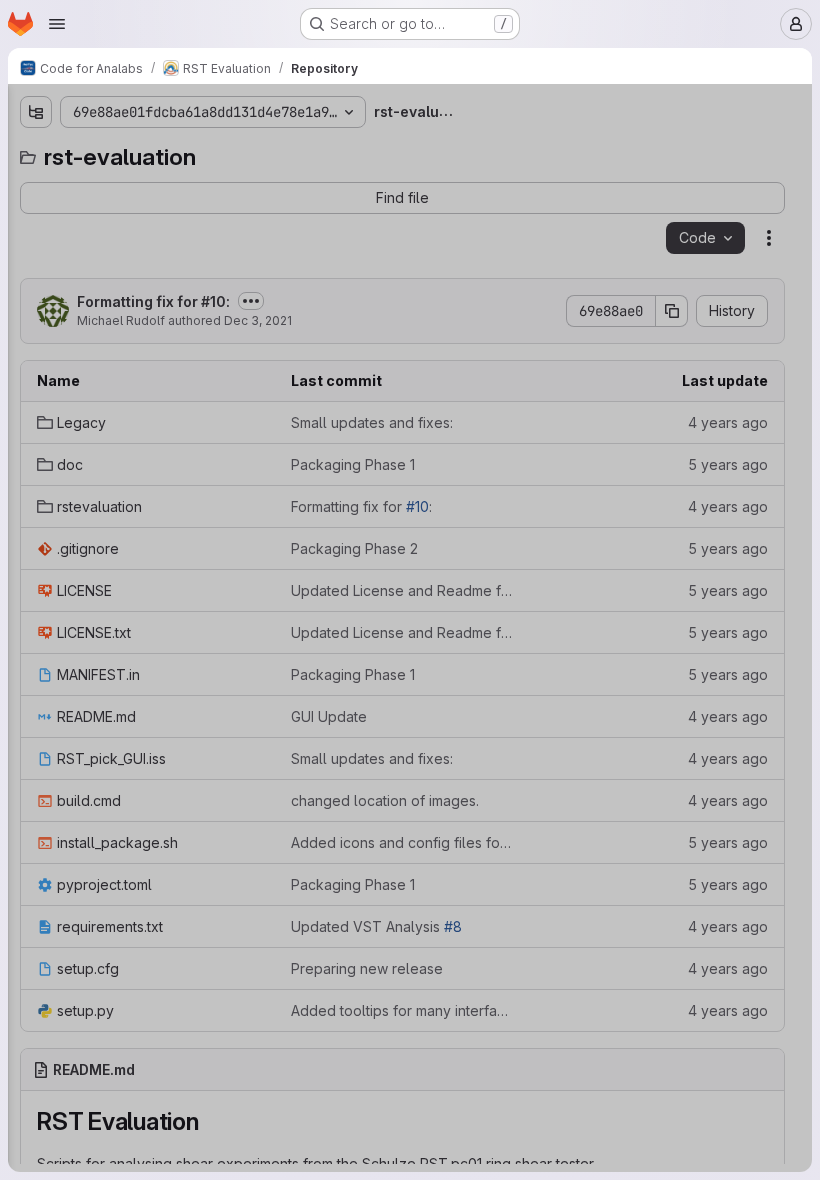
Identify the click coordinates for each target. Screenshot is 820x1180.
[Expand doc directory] (36, 219)
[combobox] (164, 151)
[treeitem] (166, 187)
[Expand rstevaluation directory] (36, 251)
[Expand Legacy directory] (36, 187)
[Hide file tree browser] (36, 112)
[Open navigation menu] (57, 24)
